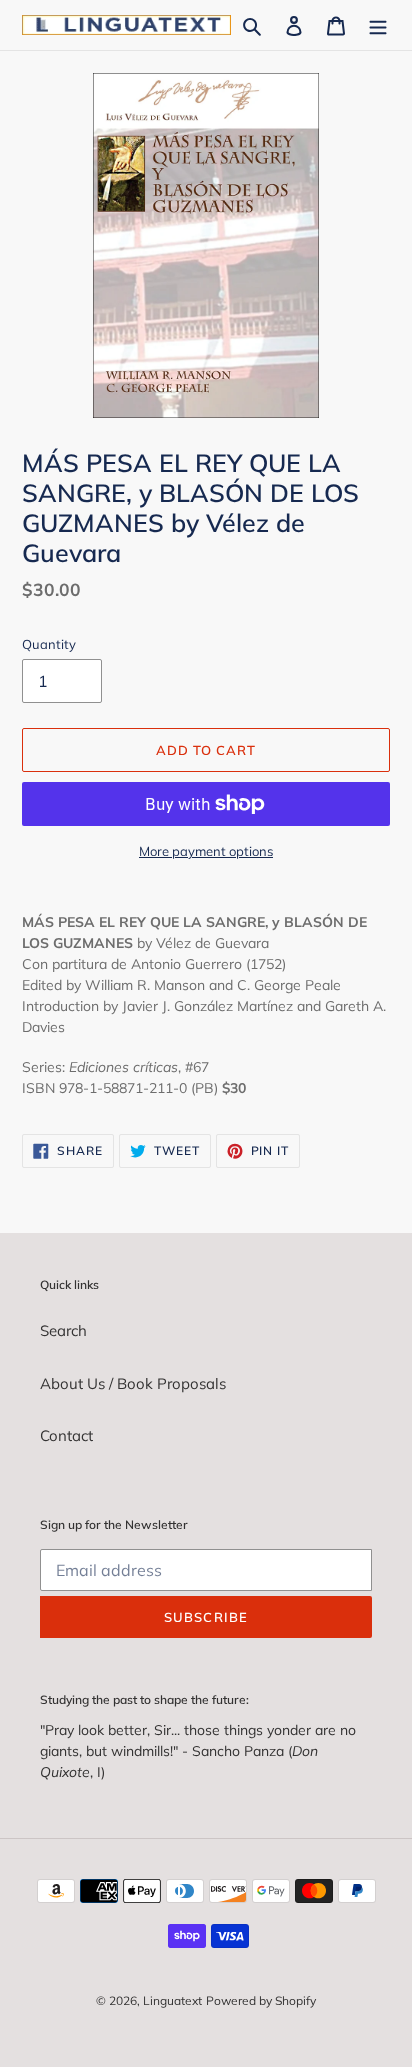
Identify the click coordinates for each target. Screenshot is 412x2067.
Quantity (49, 644)
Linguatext (172, 2000)
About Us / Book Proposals (133, 1383)
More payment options (206, 851)
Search (63, 1330)
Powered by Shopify (261, 2000)
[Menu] (378, 25)
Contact (66, 1435)
